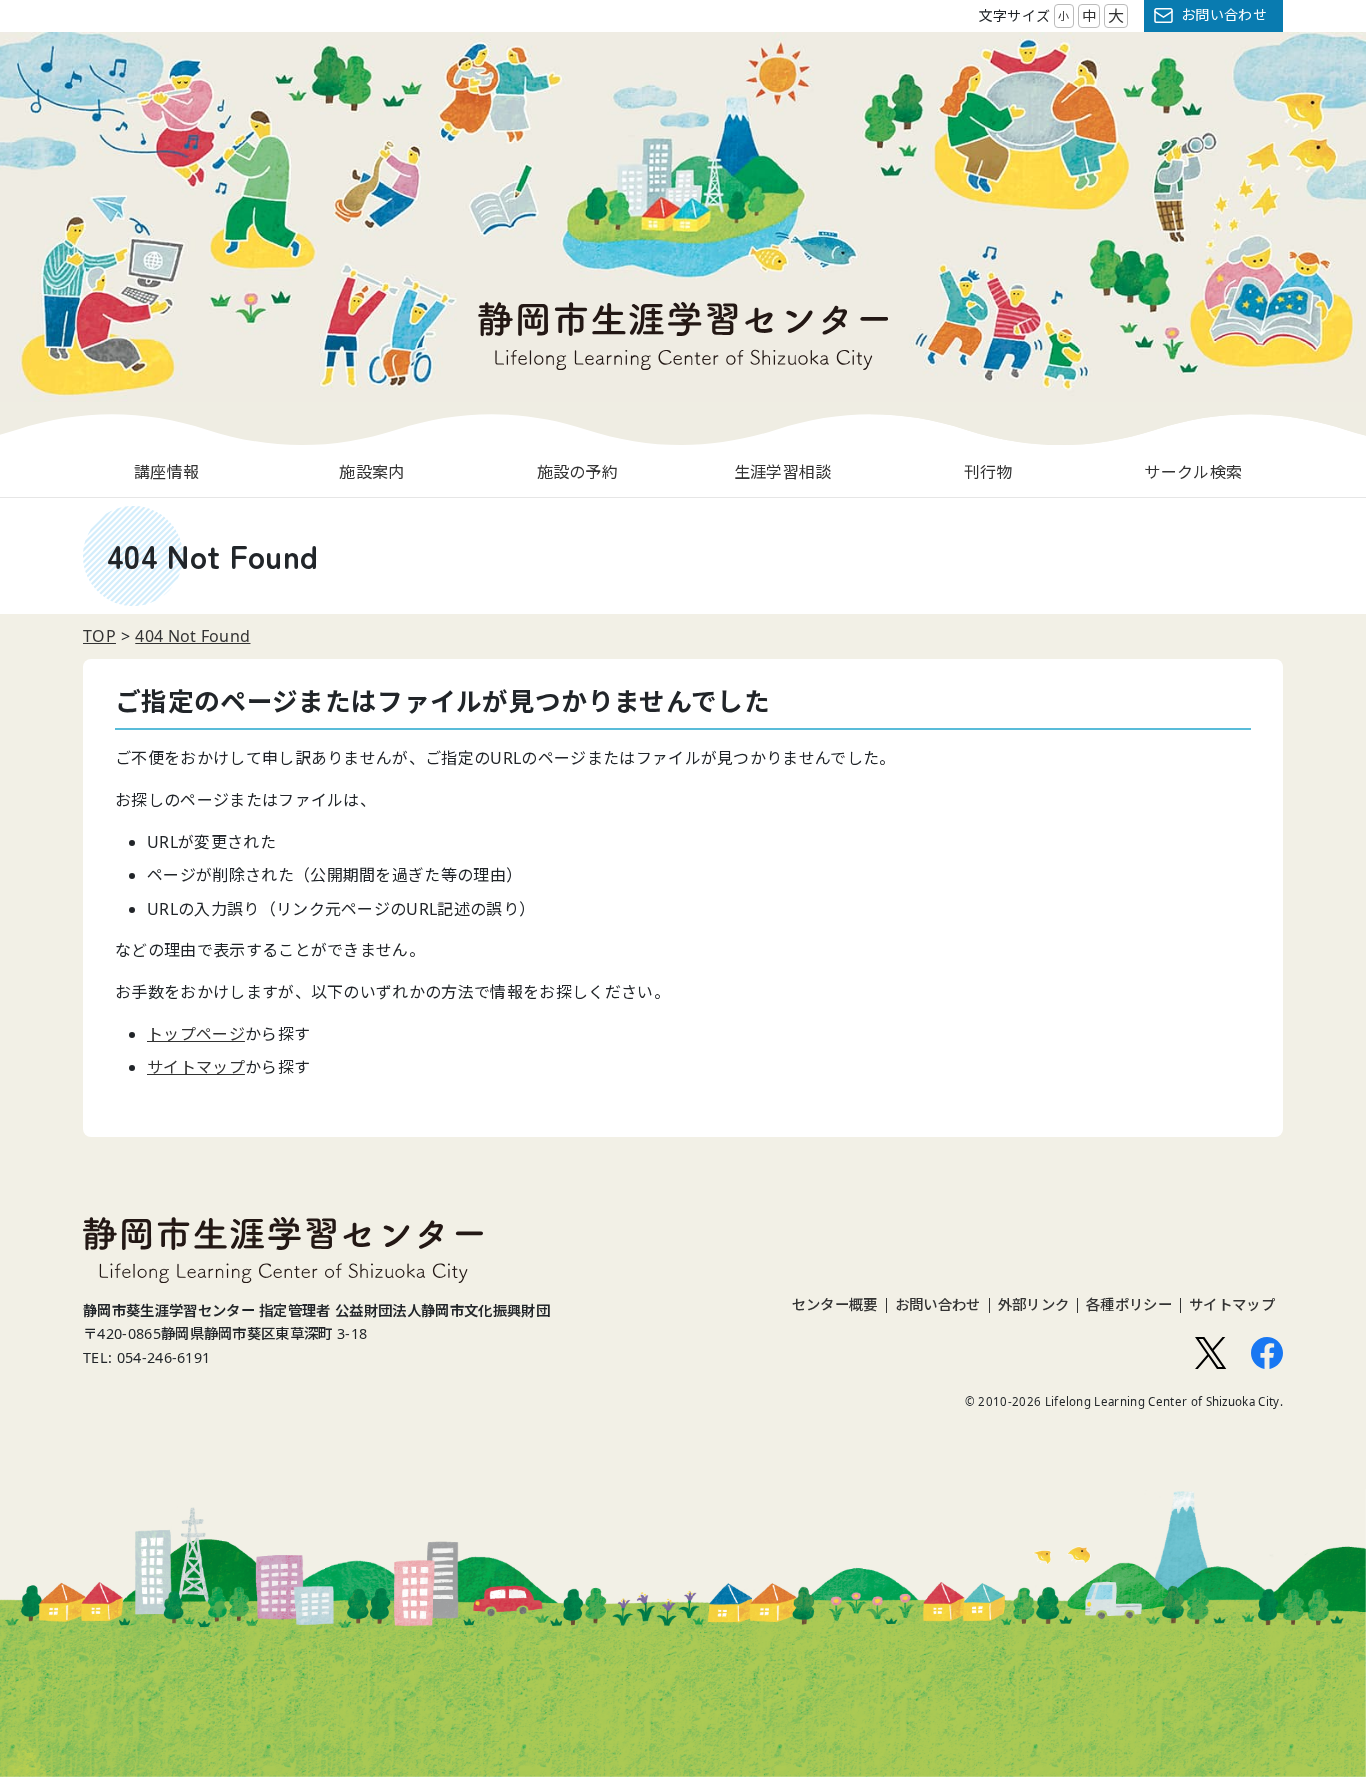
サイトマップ (196, 1067)
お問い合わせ (1224, 14)
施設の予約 (578, 472)
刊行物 (988, 472)
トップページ (196, 1034)
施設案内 (371, 472)
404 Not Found (192, 636)
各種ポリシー (1129, 1305)
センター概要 (835, 1305)
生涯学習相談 (783, 472)
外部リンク (1034, 1305)
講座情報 (166, 472)
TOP (99, 636)
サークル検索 (1193, 472)
